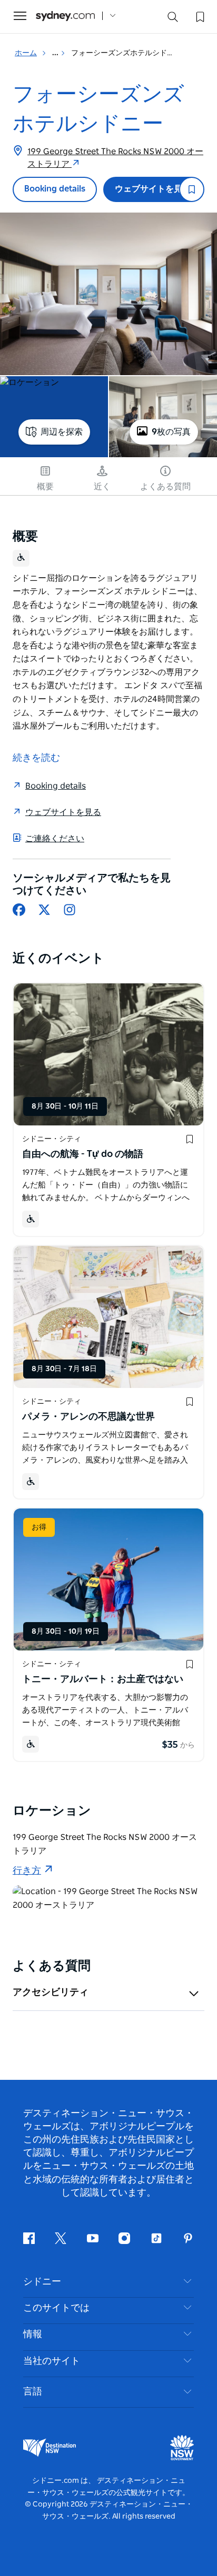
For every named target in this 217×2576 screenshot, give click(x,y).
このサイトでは (56, 2308)
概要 (45, 487)
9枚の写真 (171, 432)
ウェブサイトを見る (153, 189)
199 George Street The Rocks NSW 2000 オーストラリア (115, 158)
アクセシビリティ (51, 1993)
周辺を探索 (62, 432)
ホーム (26, 53)
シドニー (42, 2282)
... (56, 53)
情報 (33, 2334)
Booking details (55, 189)
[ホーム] (65, 16)
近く (102, 487)
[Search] (173, 19)
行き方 (27, 1871)
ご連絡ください (55, 839)
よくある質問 (165, 487)
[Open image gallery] (108, 294)
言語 (33, 2392)
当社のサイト (52, 2361)
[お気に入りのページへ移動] (199, 16)
